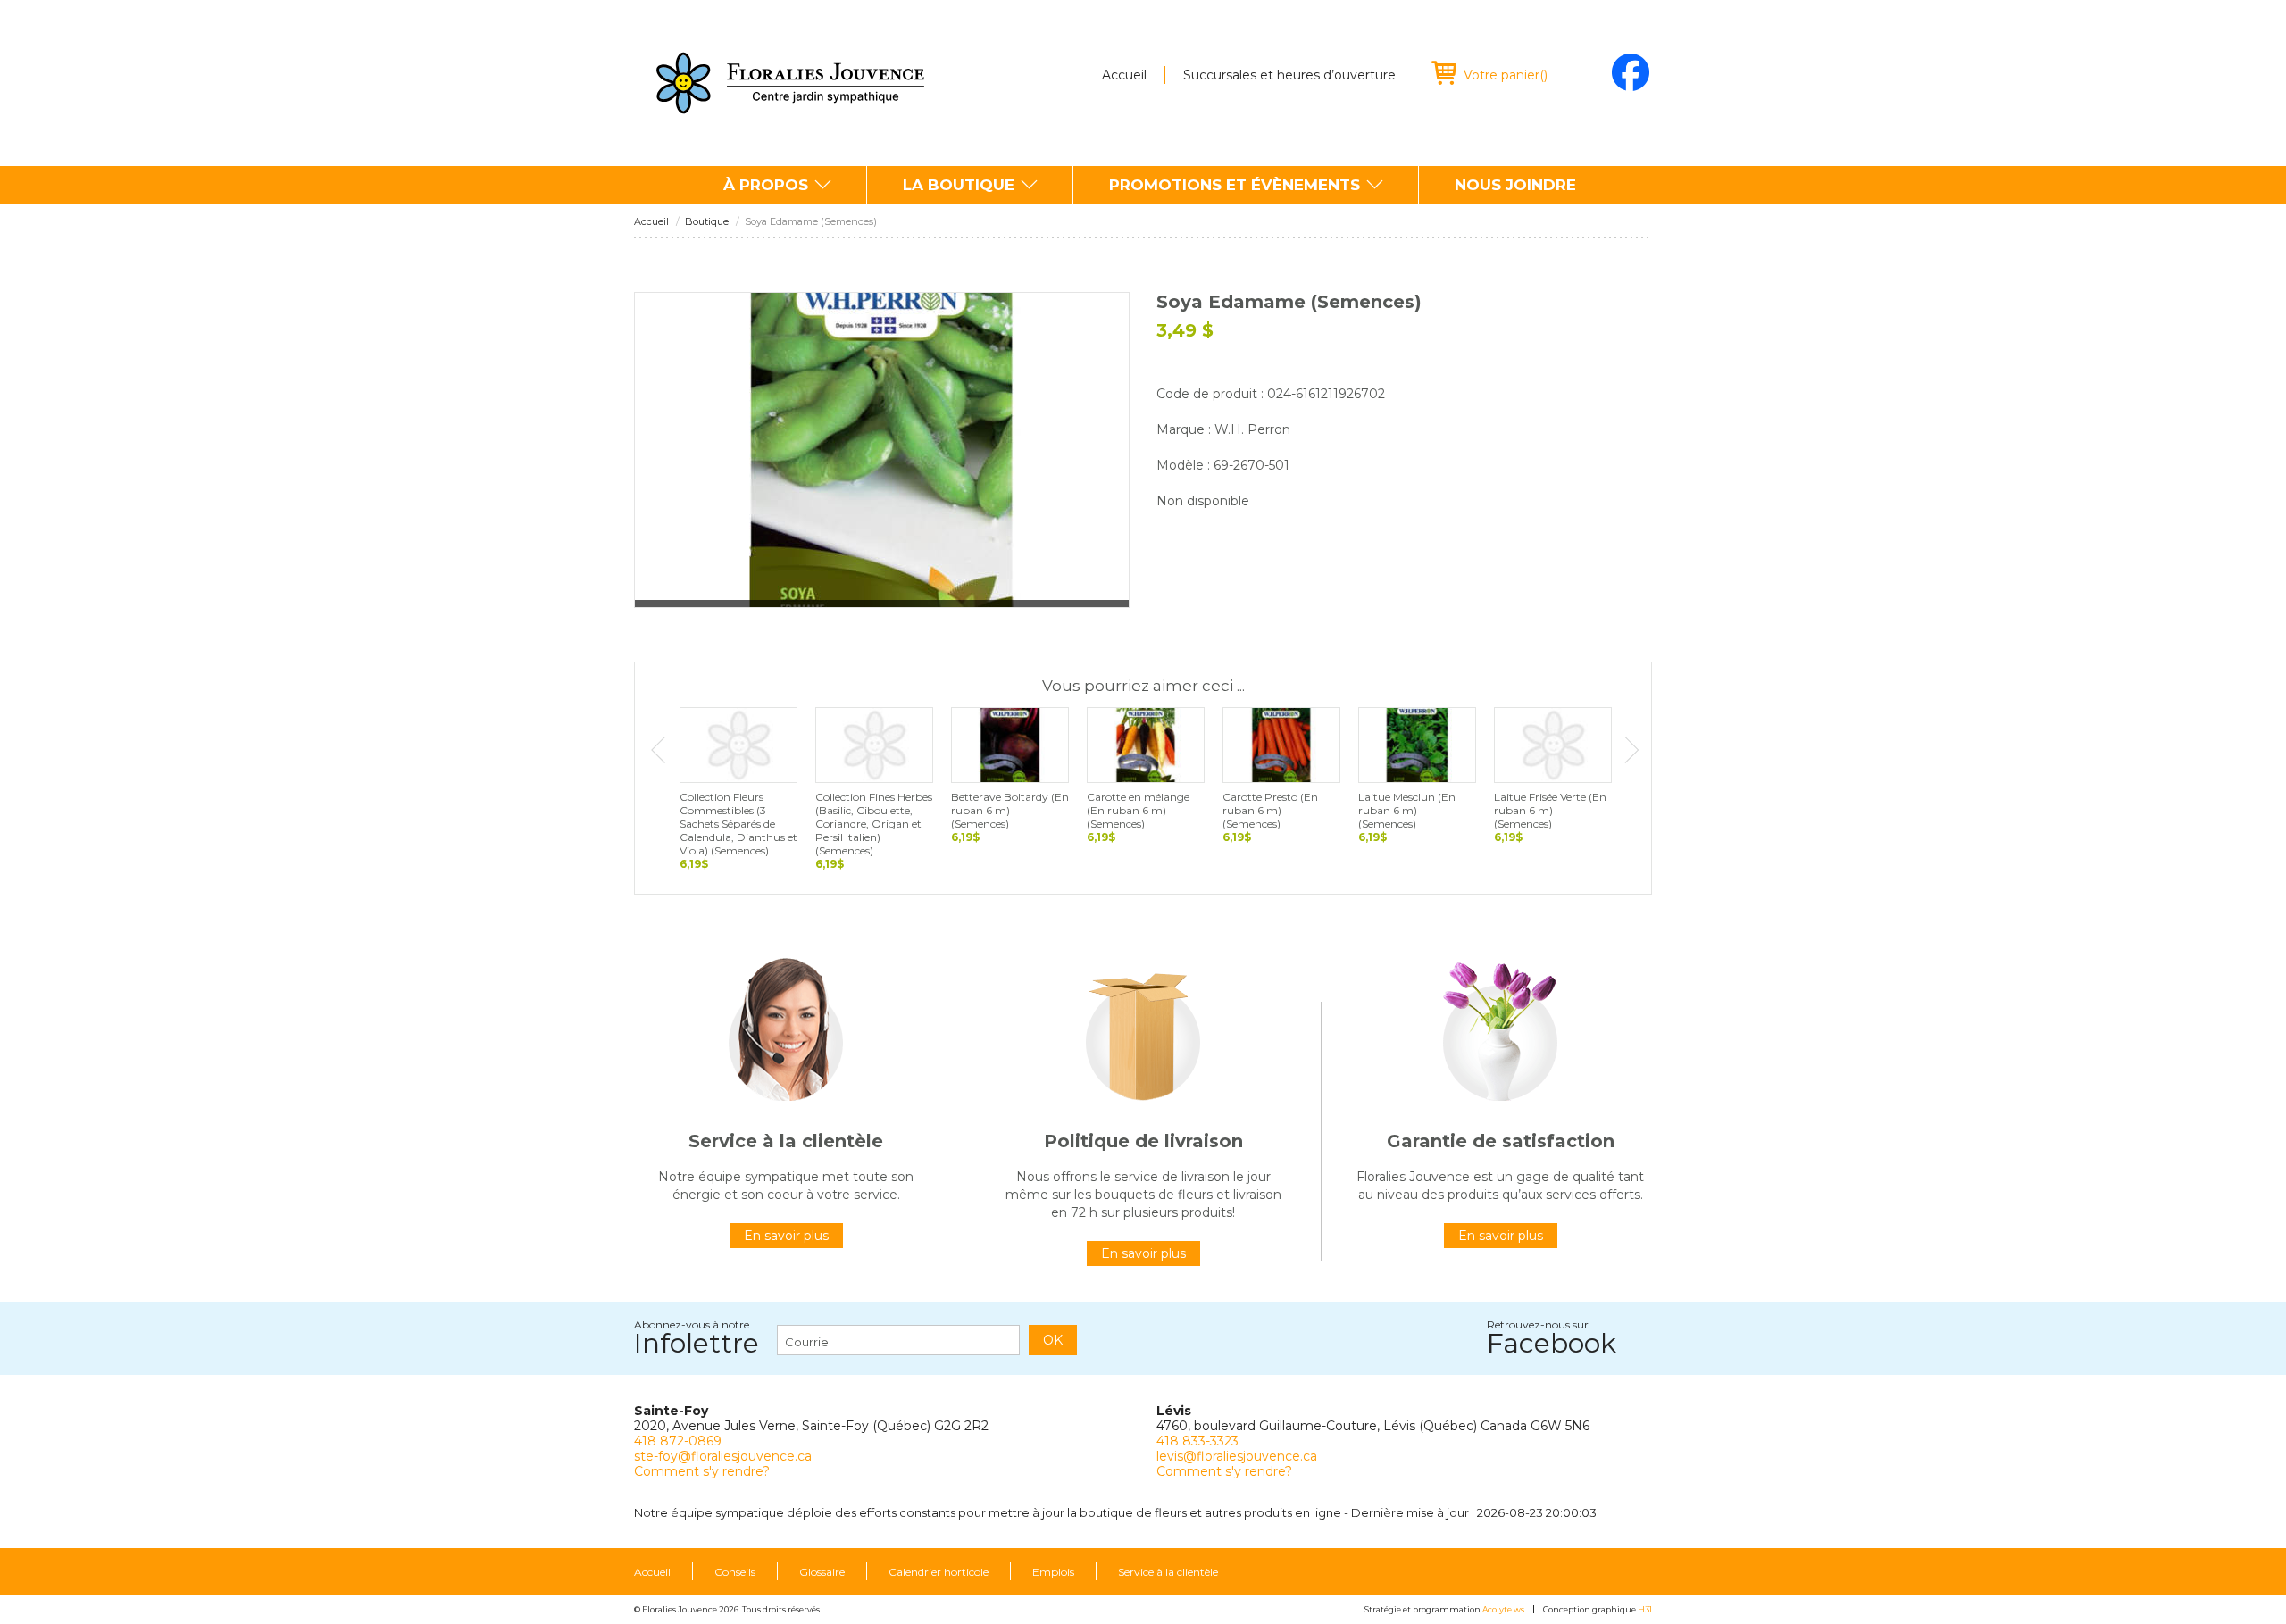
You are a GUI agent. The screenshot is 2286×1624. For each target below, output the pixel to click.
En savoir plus (786, 1236)
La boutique (959, 185)
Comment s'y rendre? (702, 1471)
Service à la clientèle (1168, 1572)
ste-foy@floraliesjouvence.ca (723, 1456)
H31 (1645, 1609)
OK (1053, 1340)
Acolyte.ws (1503, 1609)
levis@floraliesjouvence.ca (1237, 1456)
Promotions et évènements (1235, 185)
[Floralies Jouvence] (790, 83)
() (1506, 75)
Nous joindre (1515, 185)
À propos (766, 185)
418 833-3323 (1197, 1441)
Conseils (735, 1572)
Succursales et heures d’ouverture (1289, 75)
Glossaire (822, 1572)
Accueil (1124, 75)
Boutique (707, 222)
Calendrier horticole (939, 1572)
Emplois (1053, 1572)
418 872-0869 (678, 1441)
